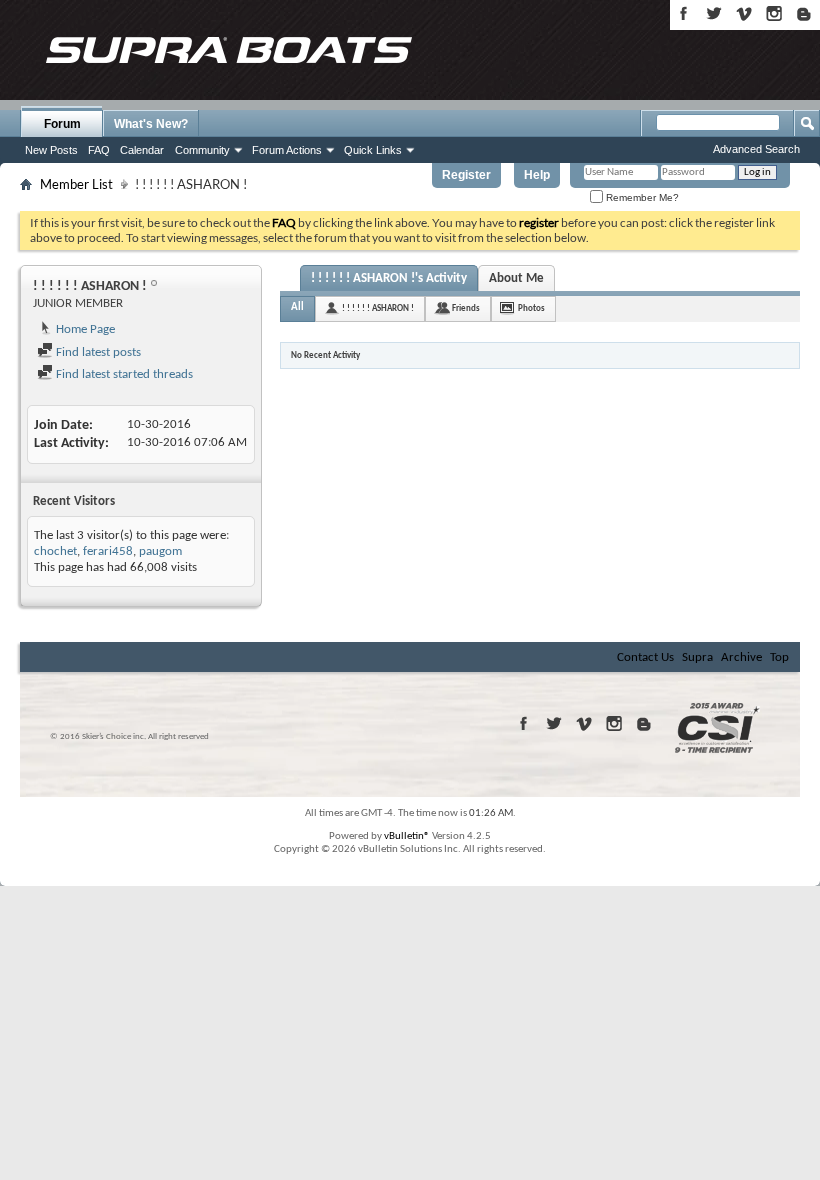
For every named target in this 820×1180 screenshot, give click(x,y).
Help (537, 175)
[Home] (228, 50)
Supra (697, 657)
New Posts (51, 150)
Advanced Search (756, 149)
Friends (466, 308)
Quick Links (373, 150)
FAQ (99, 150)
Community (202, 150)
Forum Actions (287, 150)
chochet (55, 551)
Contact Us (645, 657)
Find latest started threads (123, 374)
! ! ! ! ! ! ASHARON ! (378, 308)
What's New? (151, 124)
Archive (741, 657)
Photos (531, 308)
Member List (76, 184)
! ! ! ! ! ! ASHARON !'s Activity (389, 278)
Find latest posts (97, 352)
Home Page (84, 329)
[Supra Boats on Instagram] (774, 13)
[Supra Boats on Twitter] (714, 13)
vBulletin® (407, 836)
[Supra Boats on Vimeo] (744, 13)
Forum (62, 124)
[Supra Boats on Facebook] (684, 13)
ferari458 (108, 551)
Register (466, 175)
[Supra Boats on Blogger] (804, 13)
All (297, 307)
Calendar (142, 150)
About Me (516, 278)
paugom (160, 551)
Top (779, 657)
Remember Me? (641, 197)
